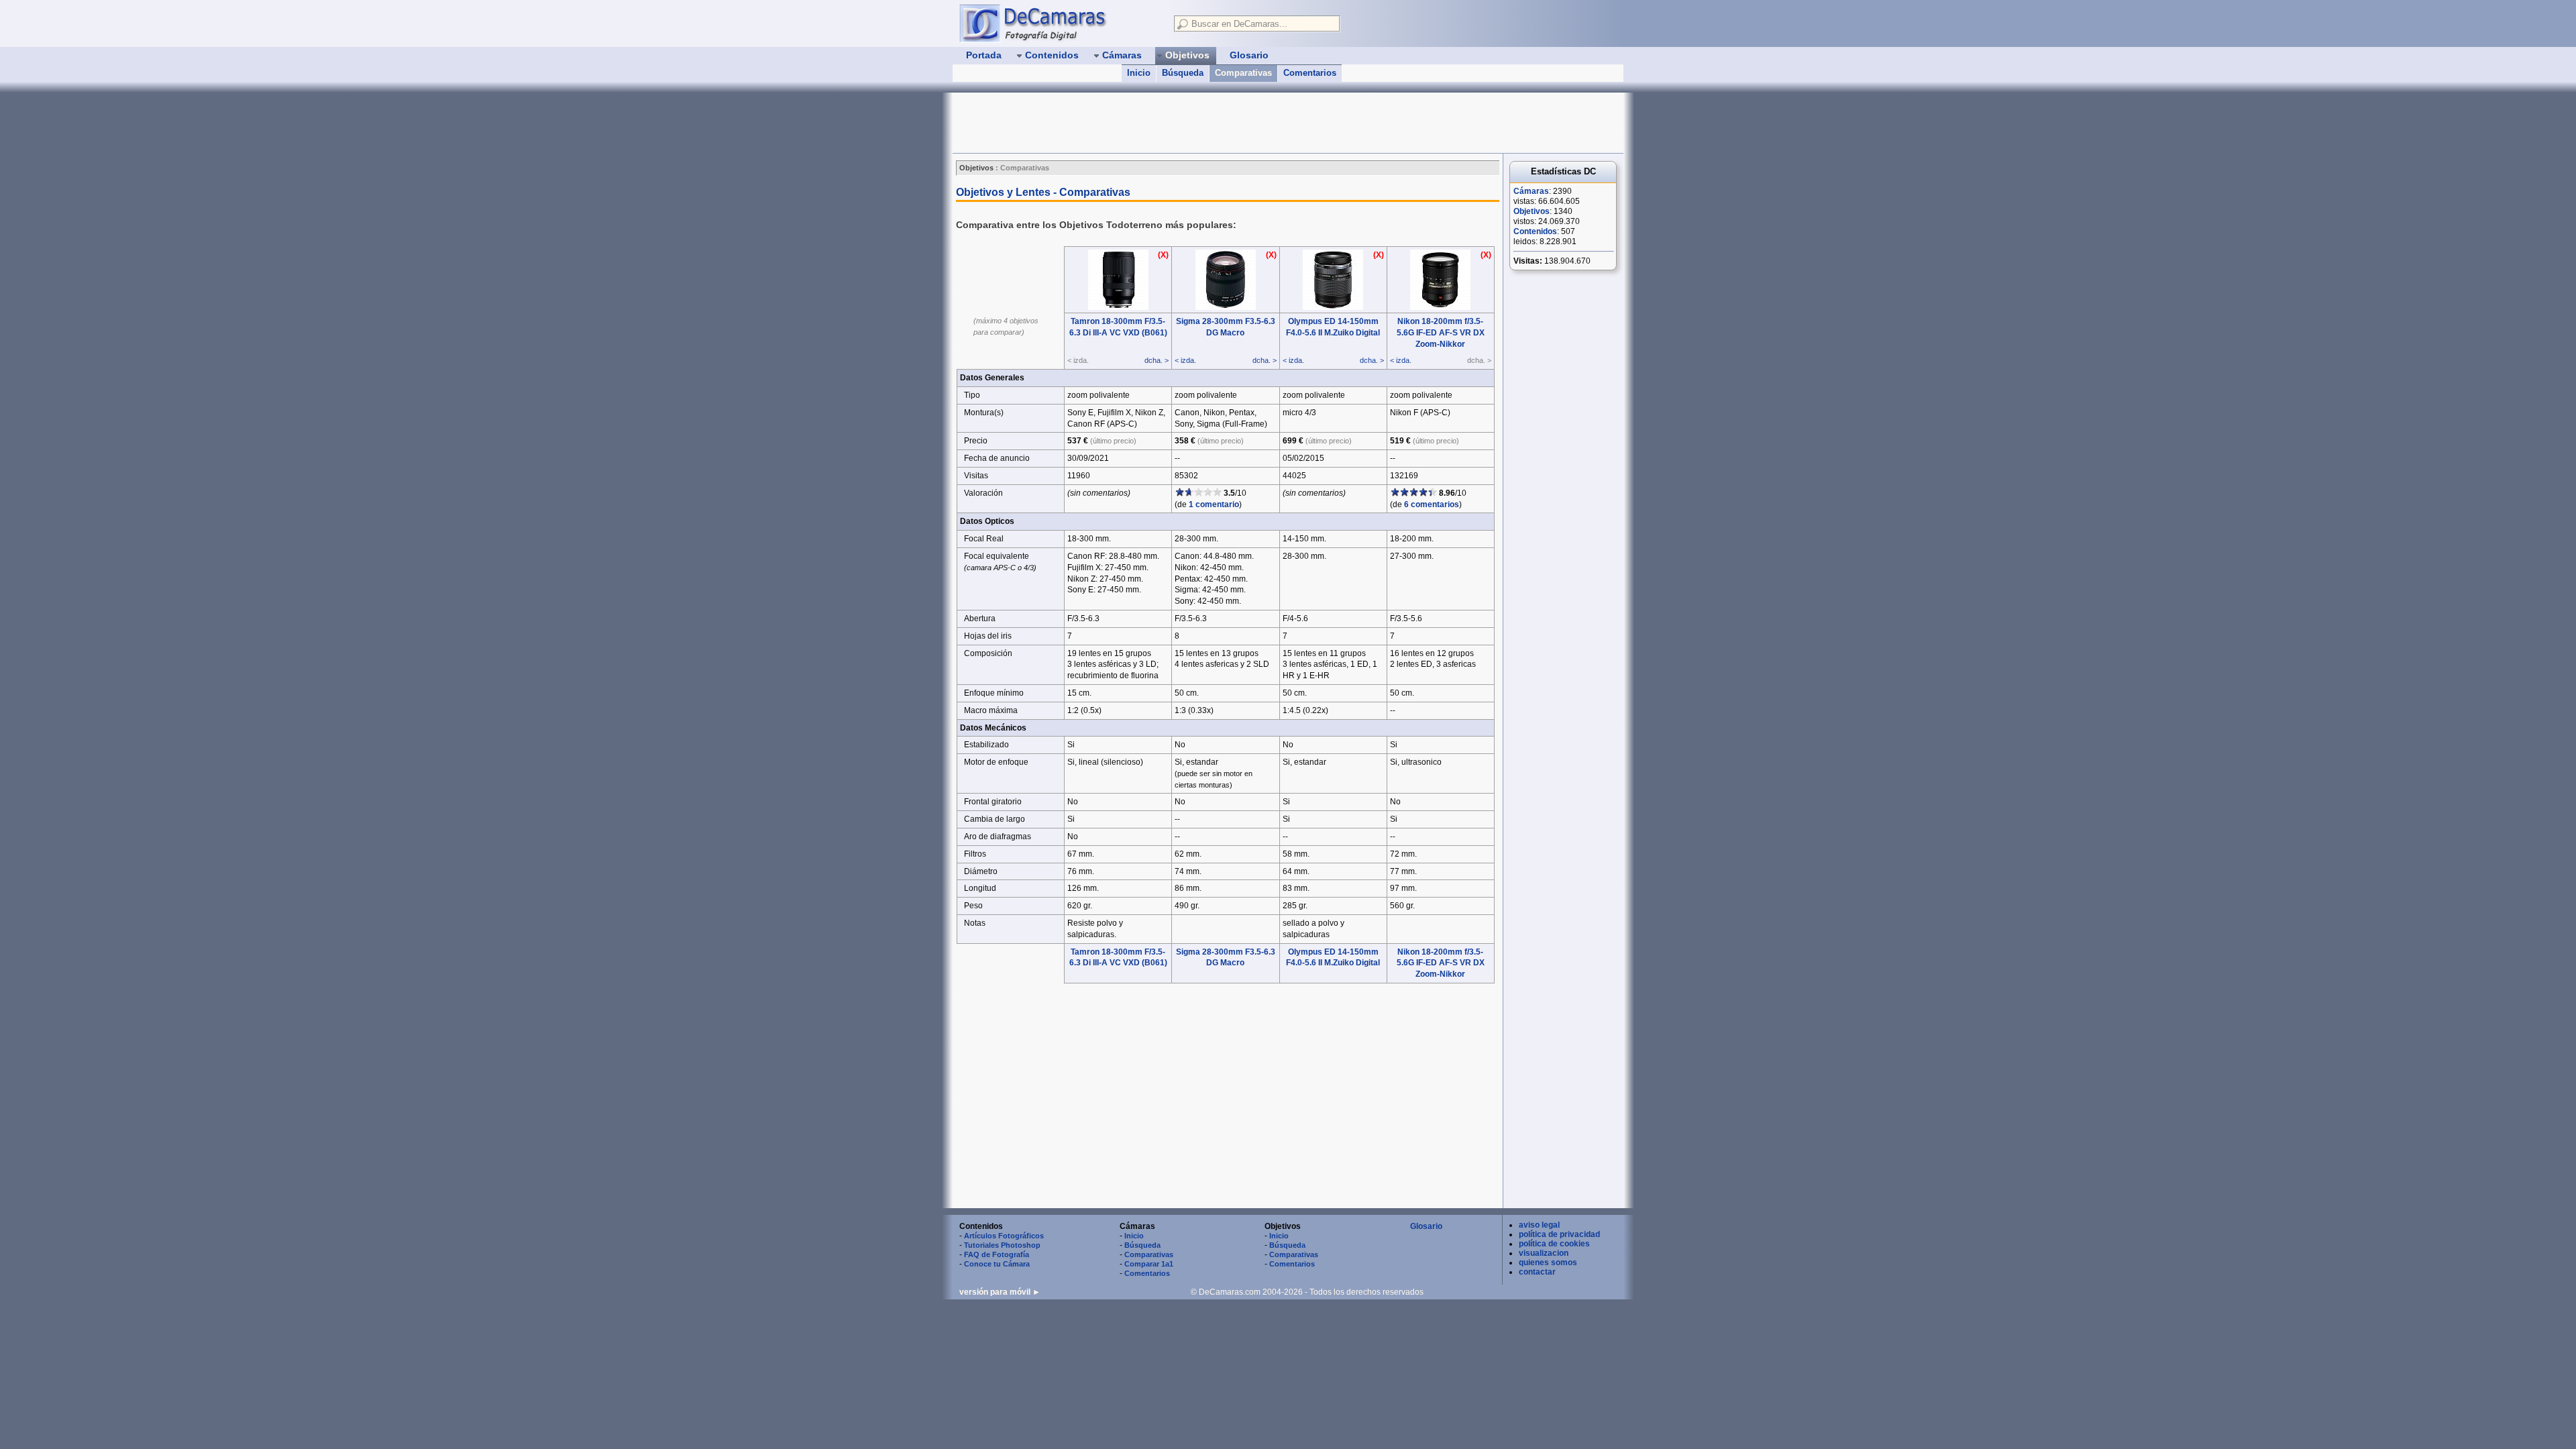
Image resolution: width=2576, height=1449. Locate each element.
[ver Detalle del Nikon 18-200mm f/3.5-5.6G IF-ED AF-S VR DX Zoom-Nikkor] (1440, 307)
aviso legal (1539, 1225)
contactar (1537, 1272)
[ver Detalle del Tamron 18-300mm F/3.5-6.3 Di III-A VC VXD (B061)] (1118, 307)
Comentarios (1310, 73)
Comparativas (1243, 73)
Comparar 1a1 (1149, 1264)
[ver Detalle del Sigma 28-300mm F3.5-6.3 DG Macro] (1226, 307)
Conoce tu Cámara (997, 1264)
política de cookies (1554, 1244)
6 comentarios (1432, 504)
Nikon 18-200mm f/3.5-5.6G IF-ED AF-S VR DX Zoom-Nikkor (1441, 333)
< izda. (1185, 360)
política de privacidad (1559, 1234)
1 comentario (1214, 504)
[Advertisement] (1197, 123)
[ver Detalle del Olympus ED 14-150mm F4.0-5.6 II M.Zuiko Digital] (1333, 307)
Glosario (1426, 1226)
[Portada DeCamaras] (1060, 23)
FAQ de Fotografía (997, 1254)
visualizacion (1544, 1253)
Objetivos (1532, 211)
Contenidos (1535, 231)
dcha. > (1157, 360)
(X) (1163, 255)
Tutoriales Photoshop (1002, 1245)
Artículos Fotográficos (1004, 1236)
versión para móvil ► (1000, 1292)
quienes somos (1548, 1263)
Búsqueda (1183, 73)
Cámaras (1531, 191)
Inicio (1139, 73)
